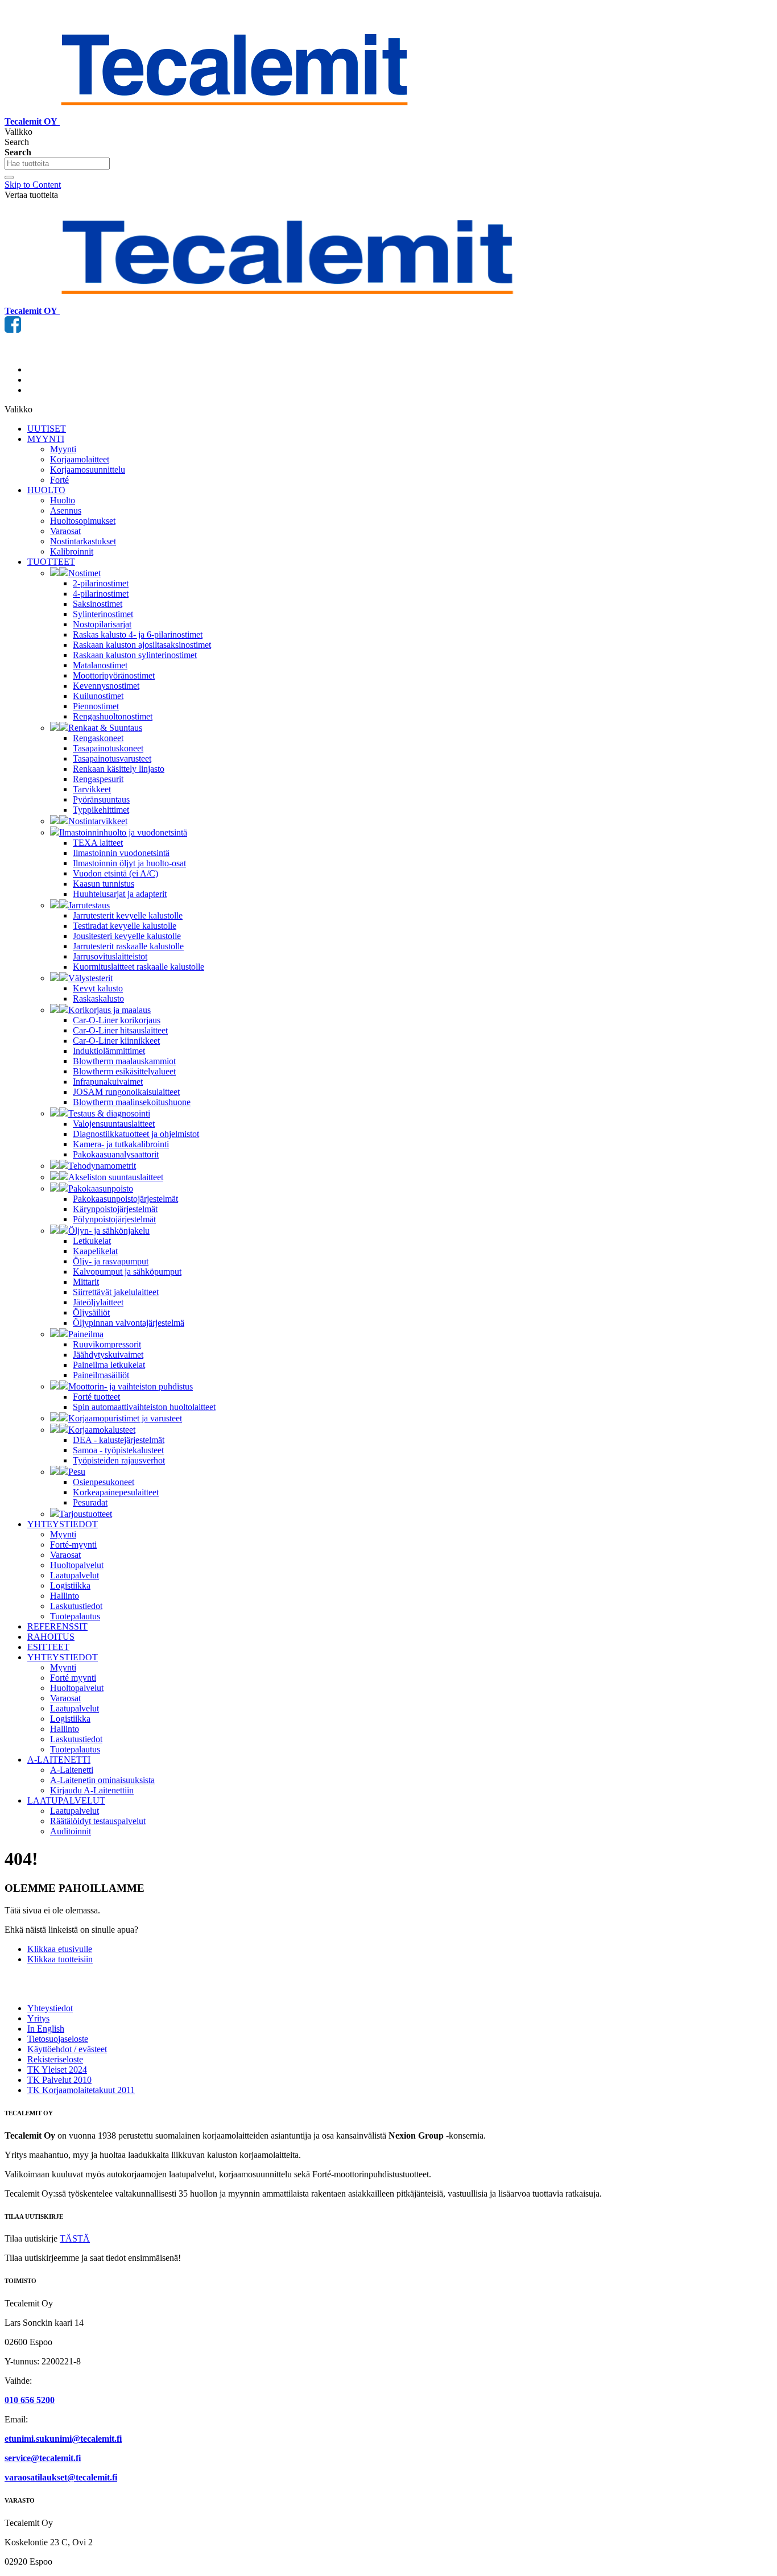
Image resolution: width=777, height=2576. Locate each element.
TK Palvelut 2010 (59, 2080)
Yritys (38, 2018)
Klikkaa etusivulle (60, 1949)
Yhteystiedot (50, 2008)
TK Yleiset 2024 (57, 2070)
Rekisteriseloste (55, 2059)
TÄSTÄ (75, 2238)
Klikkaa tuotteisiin (60, 1959)
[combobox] (57, 164)
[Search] (9, 177)
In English (46, 2029)
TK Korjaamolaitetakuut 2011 (81, 2090)
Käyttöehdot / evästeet (67, 2049)
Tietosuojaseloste (58, 2039)
